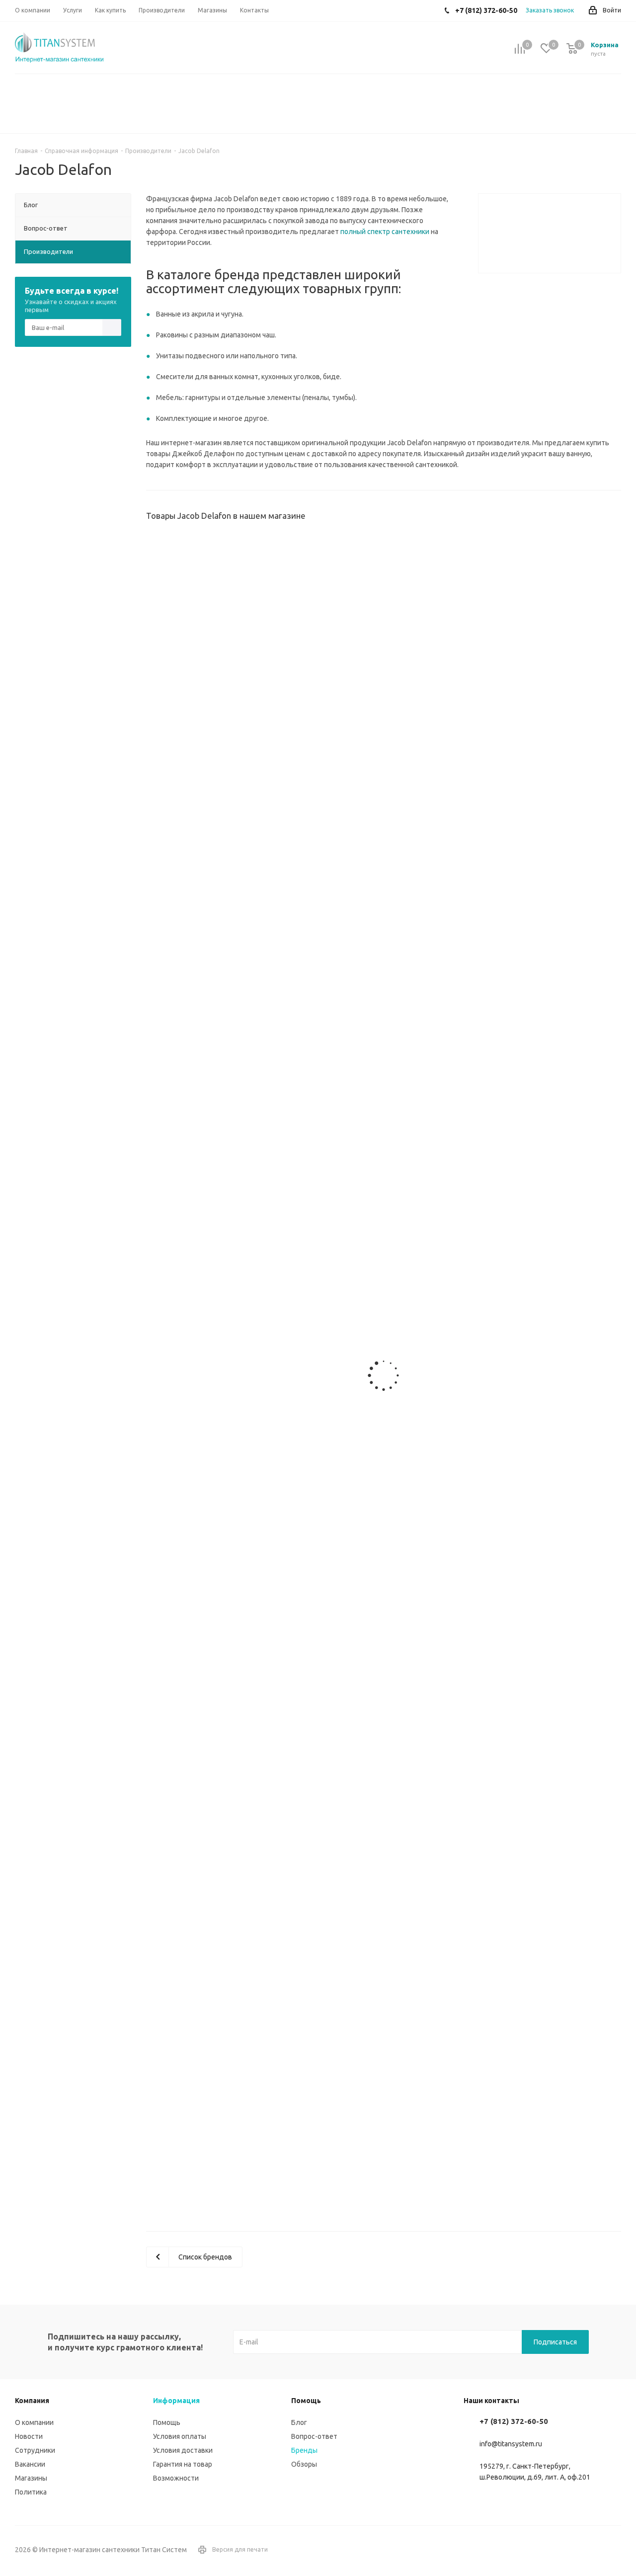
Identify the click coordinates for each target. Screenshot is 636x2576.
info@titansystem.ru (511, 2444)
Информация (176, 2401)
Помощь (167, 2422)
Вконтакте (589, 2550)
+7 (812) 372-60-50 (514, 2421)
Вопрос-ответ (314, 2436)
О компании (34, 2422)
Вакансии (30, 2464)
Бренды (304, 2450)
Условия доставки (183, 2450)
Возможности (176, 2478)
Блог (299, 2422)
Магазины (31, 2478)
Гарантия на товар (183, 2464)
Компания (32, 2401)
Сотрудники (35, 2450)
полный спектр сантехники (385, 232)
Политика (31, 2492)
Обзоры (304, 2464)
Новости (29, 2436)
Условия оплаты (180, 2436)
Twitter (614, 2550)
